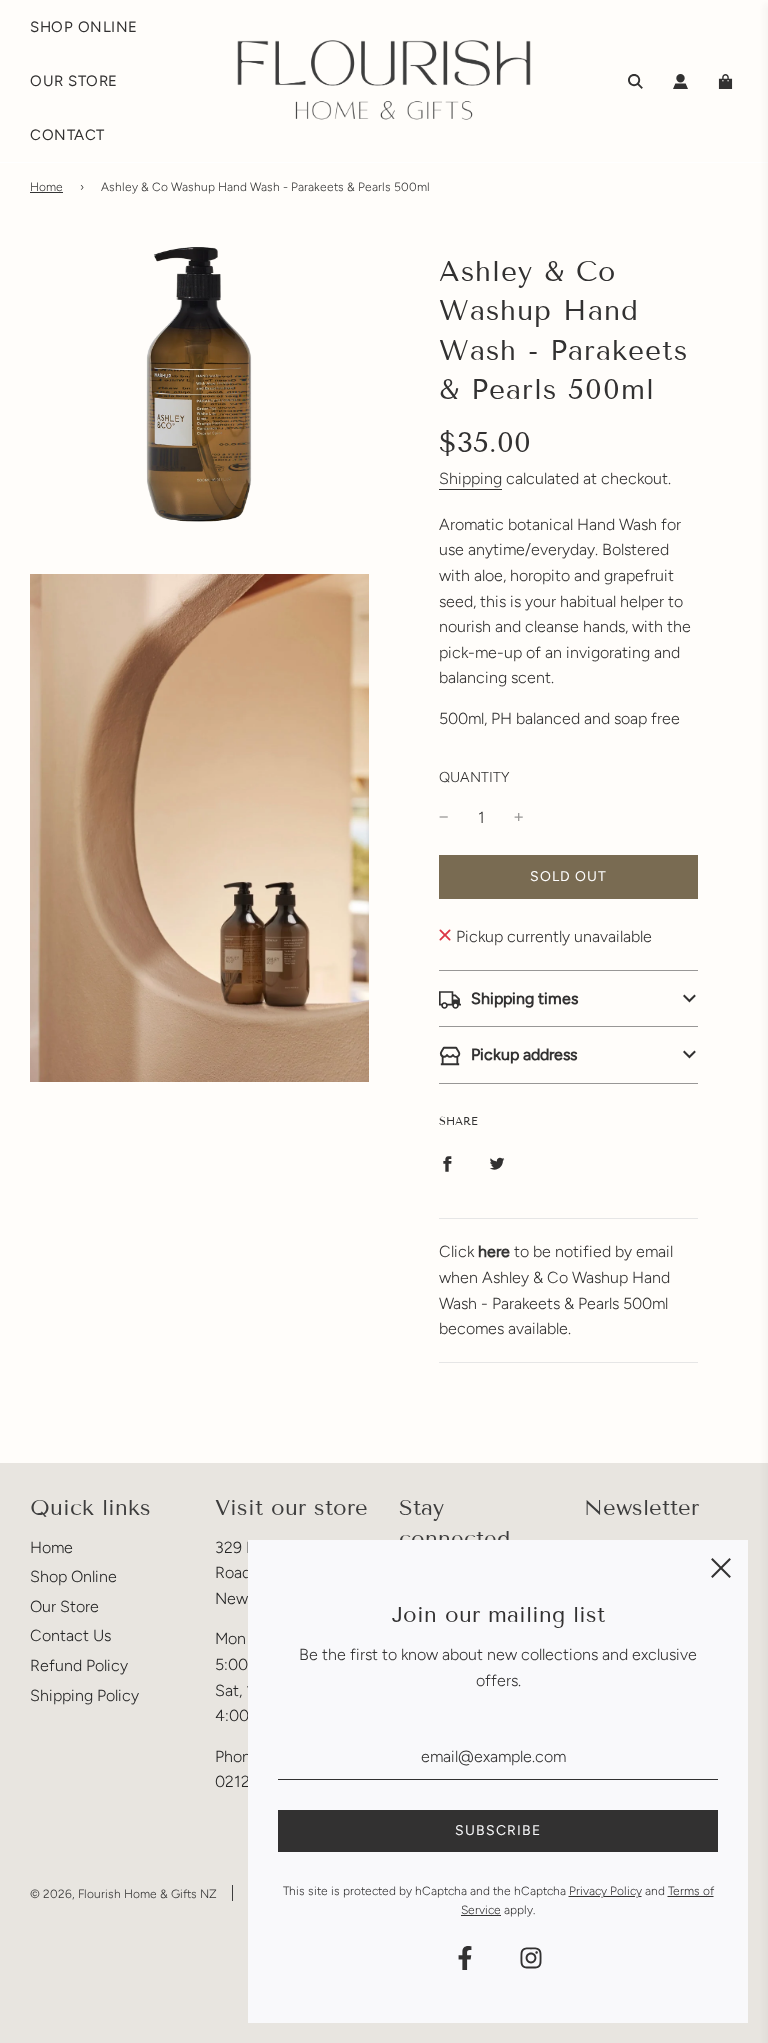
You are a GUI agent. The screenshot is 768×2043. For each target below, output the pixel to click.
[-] (444, 818)
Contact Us (70, 1635)
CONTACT (67, 135)
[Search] (635, 81)
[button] (568, 999)
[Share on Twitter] (497, 1163)
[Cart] (728, 81)
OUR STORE (74, 81)
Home (46, 187)
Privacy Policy (605, 1891)
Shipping (470, 478)
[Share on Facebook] (447, 1163)
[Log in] (680, 81)
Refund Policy (79, 1665)
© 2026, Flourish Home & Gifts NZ (123, 1894)
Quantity (474, 777)
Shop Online (73, 1576)
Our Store (64, 1606)
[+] (519, 818)
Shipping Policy (84, 1695)
